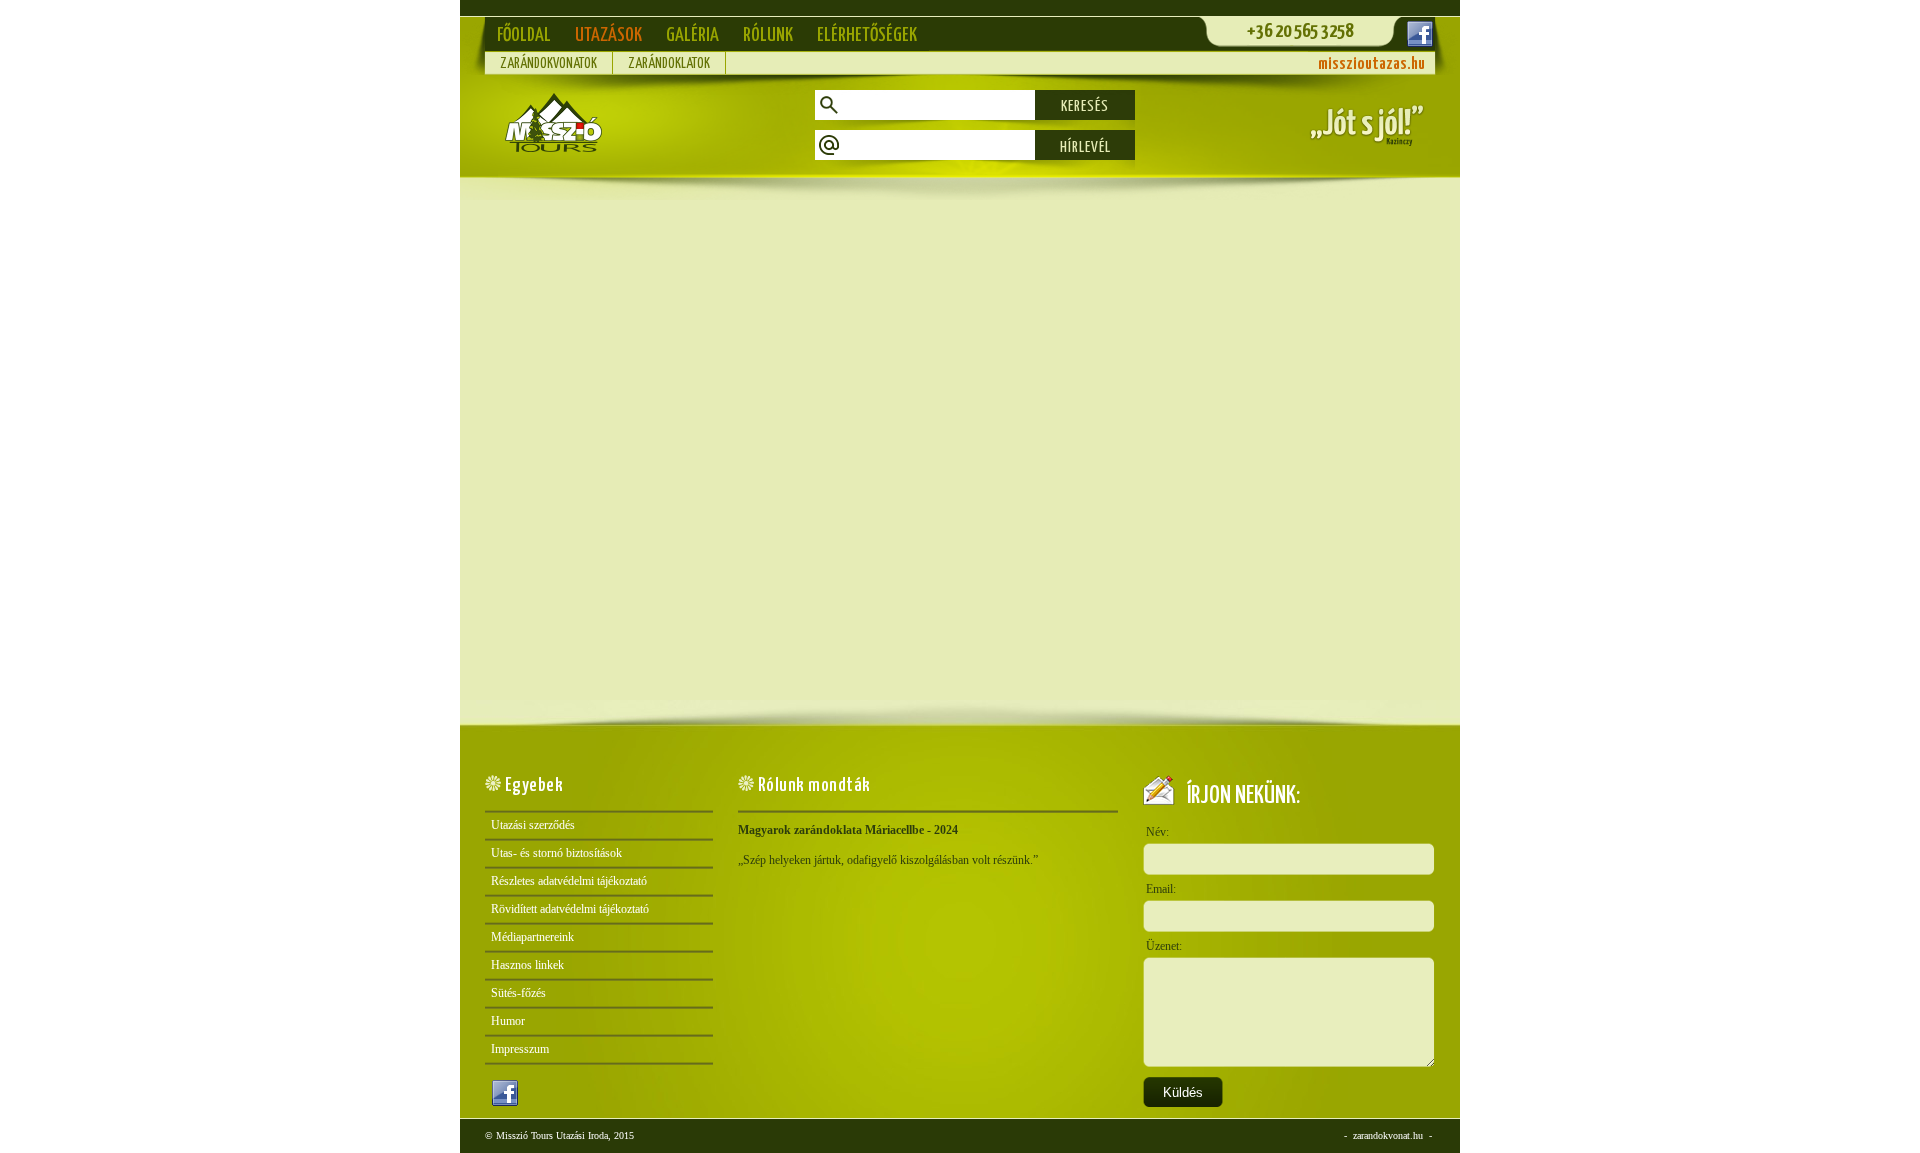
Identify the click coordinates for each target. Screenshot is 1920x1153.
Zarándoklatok (669, 64)
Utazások (608, 35)
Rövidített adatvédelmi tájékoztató (570, 909)
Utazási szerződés (533, 825)
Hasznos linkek (527, 965)
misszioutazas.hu (1371, 64)
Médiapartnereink (532, 937)
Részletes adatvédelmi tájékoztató (569, 881)
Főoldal (524, 35)
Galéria (692, 35)
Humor (508, 1021)
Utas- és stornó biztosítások (556, 853)
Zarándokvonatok (548, 64)
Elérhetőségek (867, 35)
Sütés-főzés (518, 993)
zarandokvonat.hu (1388, 1135)
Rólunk (768, 35)
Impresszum (520, 1049)
